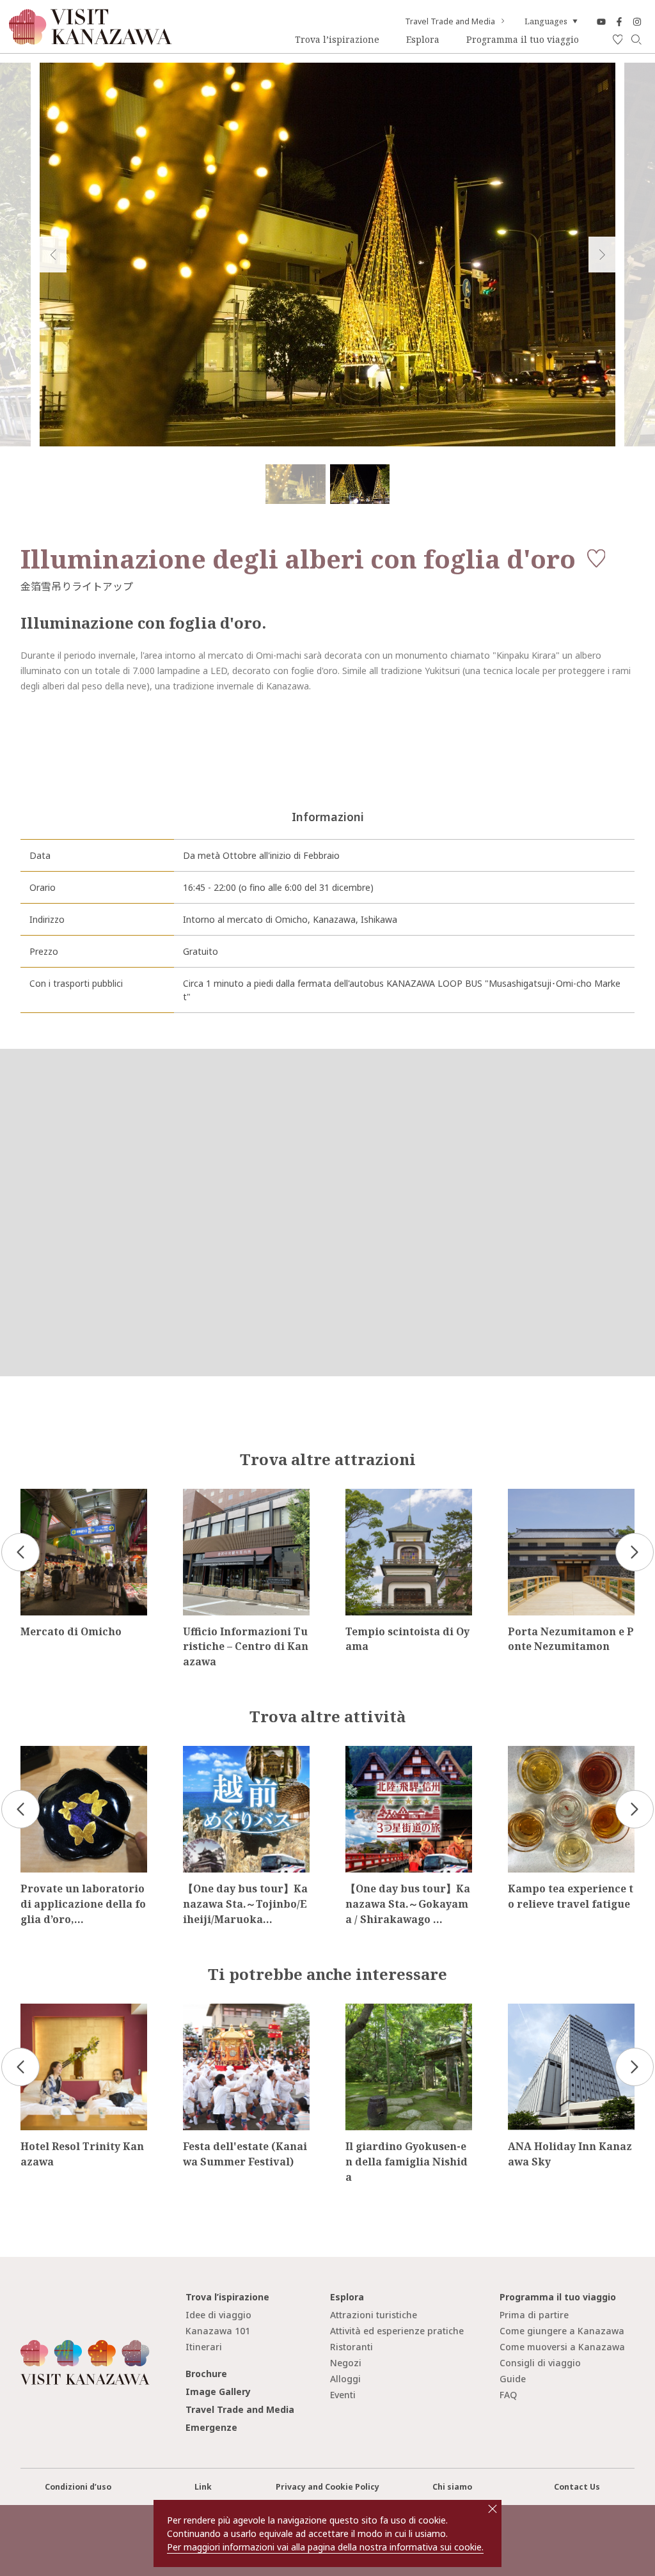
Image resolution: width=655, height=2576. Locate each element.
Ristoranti (351, 2347)
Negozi (346, 2363)
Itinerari (204, 2347)
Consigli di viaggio (540, 2363)
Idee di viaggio (218, 2315)
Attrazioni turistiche (374, 2315)
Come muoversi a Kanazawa (562, 2347)
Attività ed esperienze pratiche (397, 2331)
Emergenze (211, 2427)
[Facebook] (619, 21)
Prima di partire (534, 2315)
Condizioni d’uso (78, 2487)
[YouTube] (601, 21)
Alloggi (345, 2379)
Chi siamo (452, 2487)
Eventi (343, 2395)
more (32, 1494)
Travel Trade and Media (450, 22)
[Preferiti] (618, 40)
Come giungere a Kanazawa (562, 2331)
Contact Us (577, 2487)
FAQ (508, 2395)
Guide (513, 2379)
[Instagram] (637, 21)
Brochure (206, 2374)
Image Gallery (218, 2391)
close (493, 2509)
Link (203, 2487)
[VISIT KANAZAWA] (91, 40)
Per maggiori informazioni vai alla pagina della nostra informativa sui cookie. (325, 2547)
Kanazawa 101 (218, 2331)
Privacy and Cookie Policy (327, 2487)
